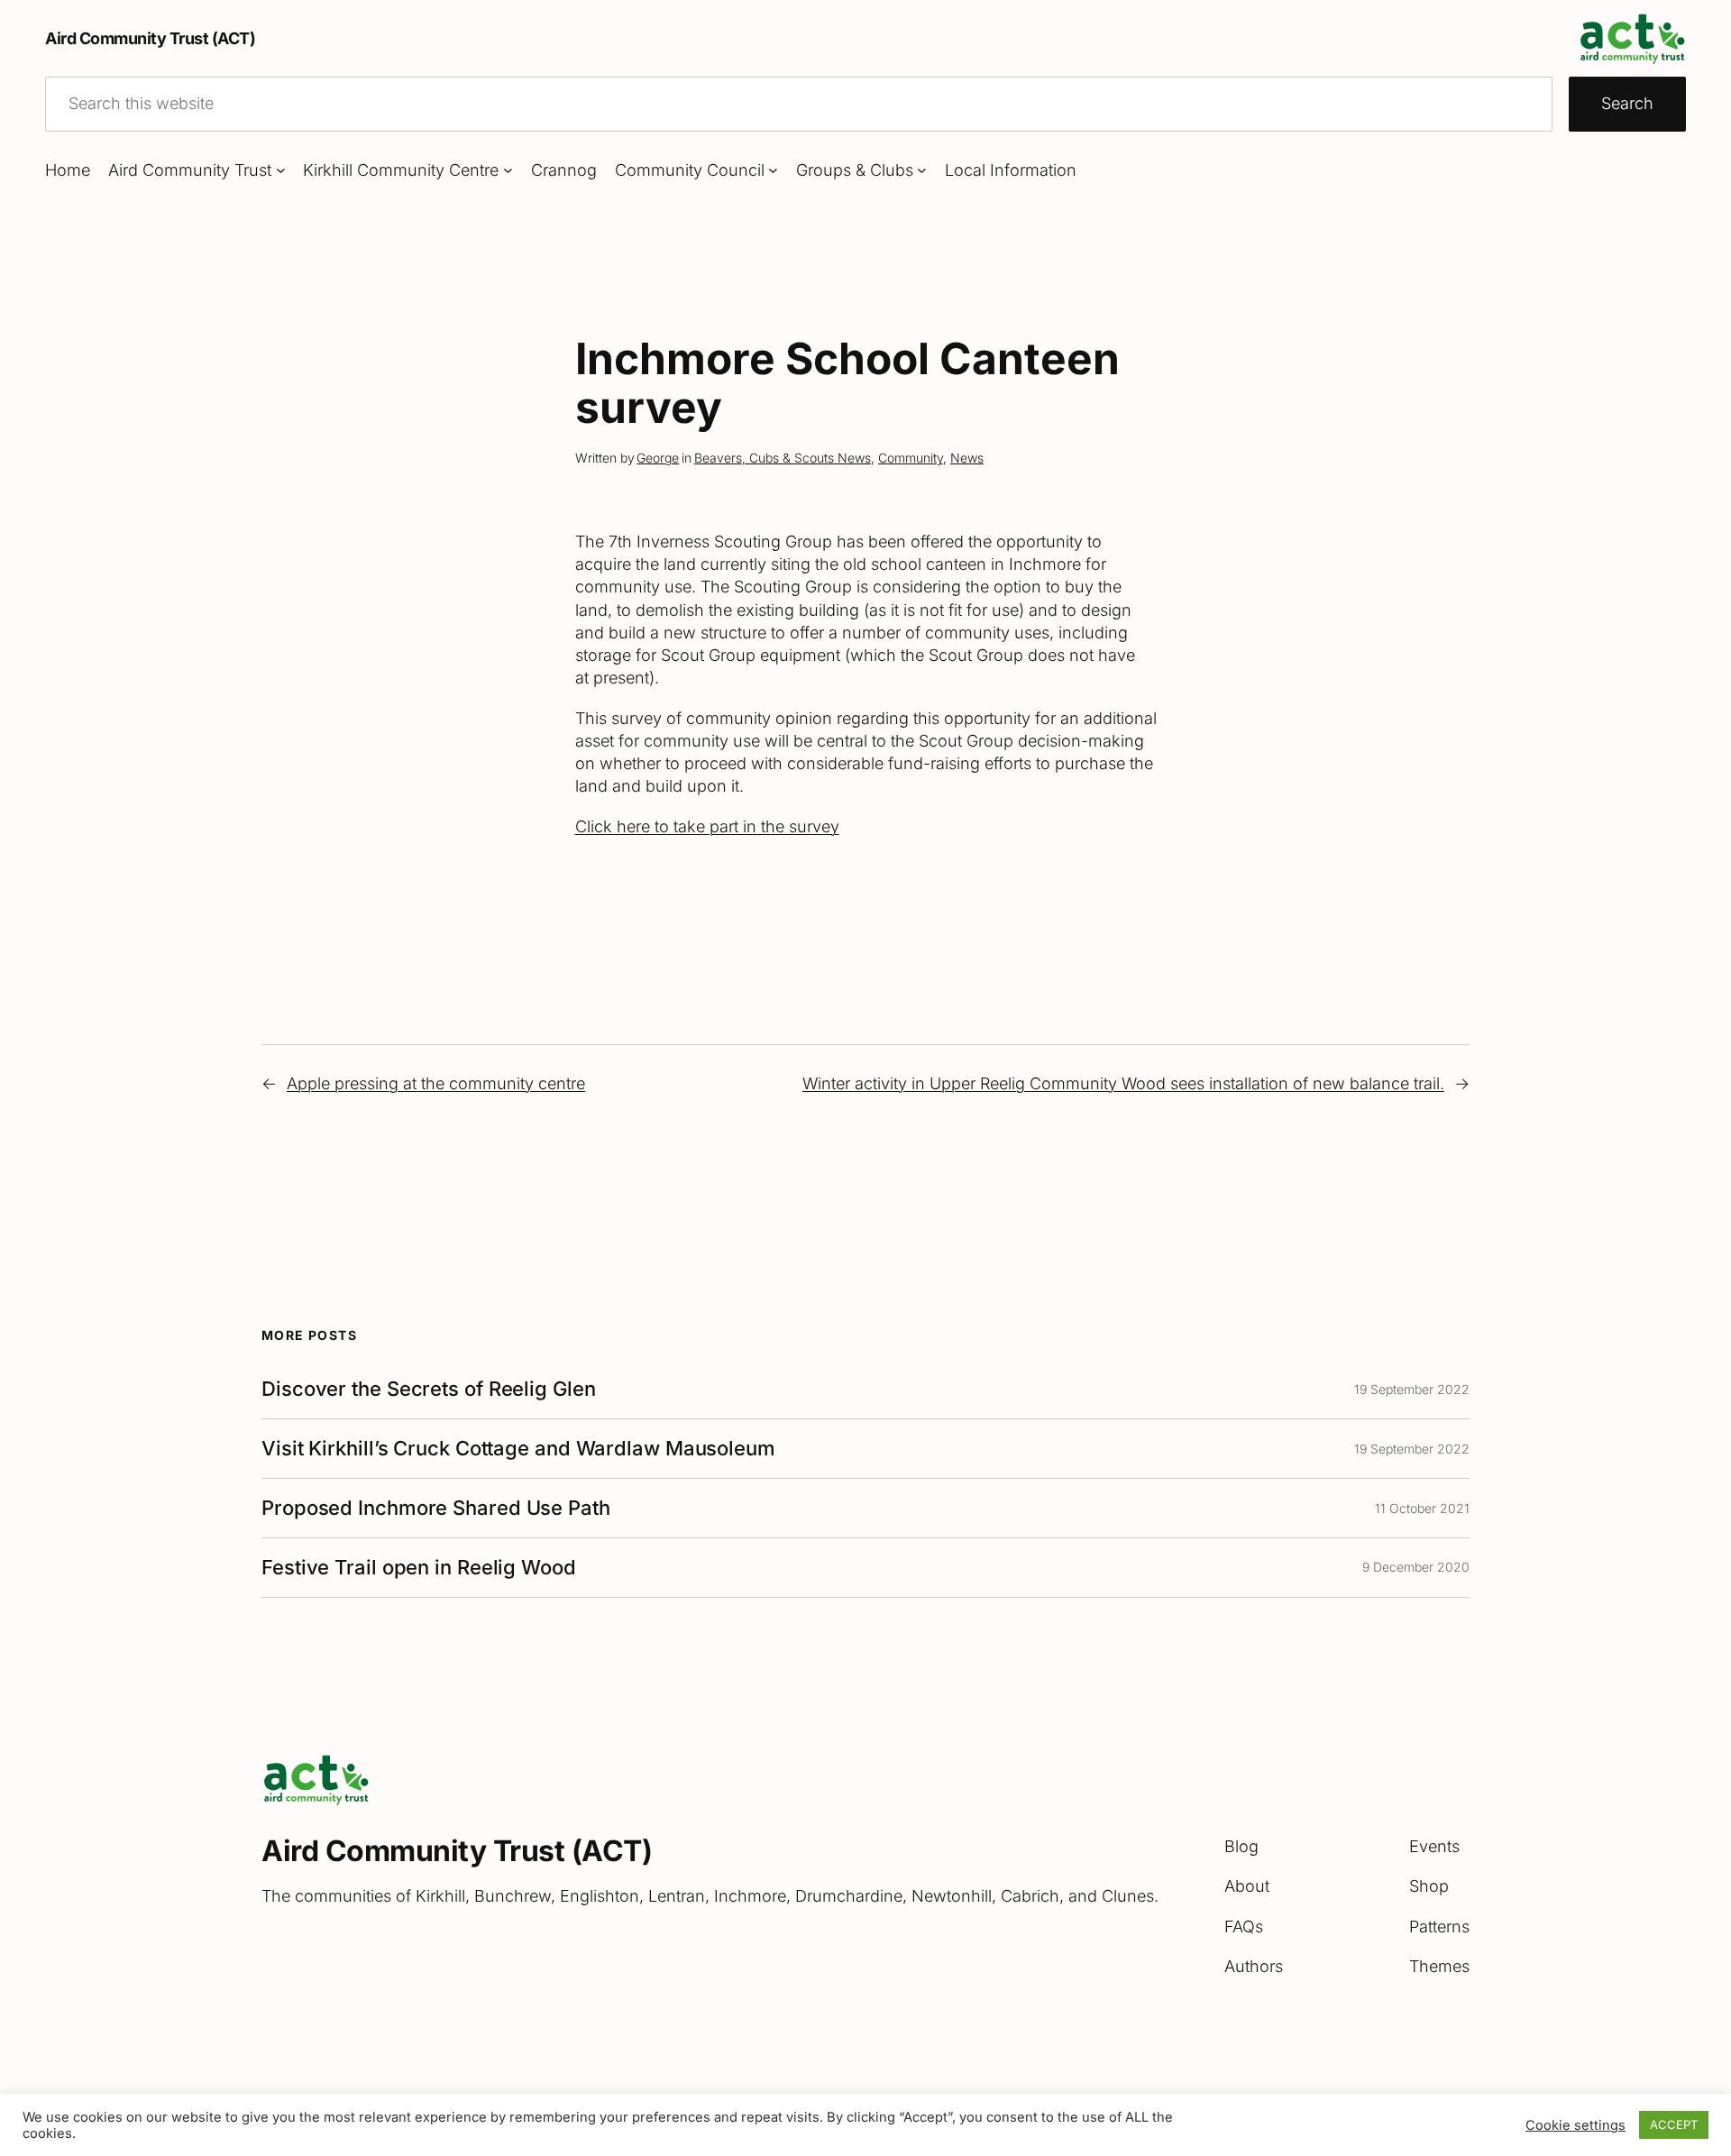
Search (1627, 103)
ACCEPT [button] (1674, 2124)
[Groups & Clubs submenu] (922, 170)
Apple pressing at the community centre (436, 1083)
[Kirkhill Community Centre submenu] (508, 170)
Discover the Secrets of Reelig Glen (429, 1389)
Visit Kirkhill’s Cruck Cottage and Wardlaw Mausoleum (518, 1449)
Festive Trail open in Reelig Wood (419, 1568)
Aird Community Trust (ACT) (150, 38)
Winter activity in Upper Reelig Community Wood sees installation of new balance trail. (1123, 1083)
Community (911, 458)
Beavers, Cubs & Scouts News (783, 458)
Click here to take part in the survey (707, 826)
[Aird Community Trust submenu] (281, 170)
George (658, 458)
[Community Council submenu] (773, 170)
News (967, 458)
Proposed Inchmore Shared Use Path (436, 1508)
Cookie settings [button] (1575, 2125)
